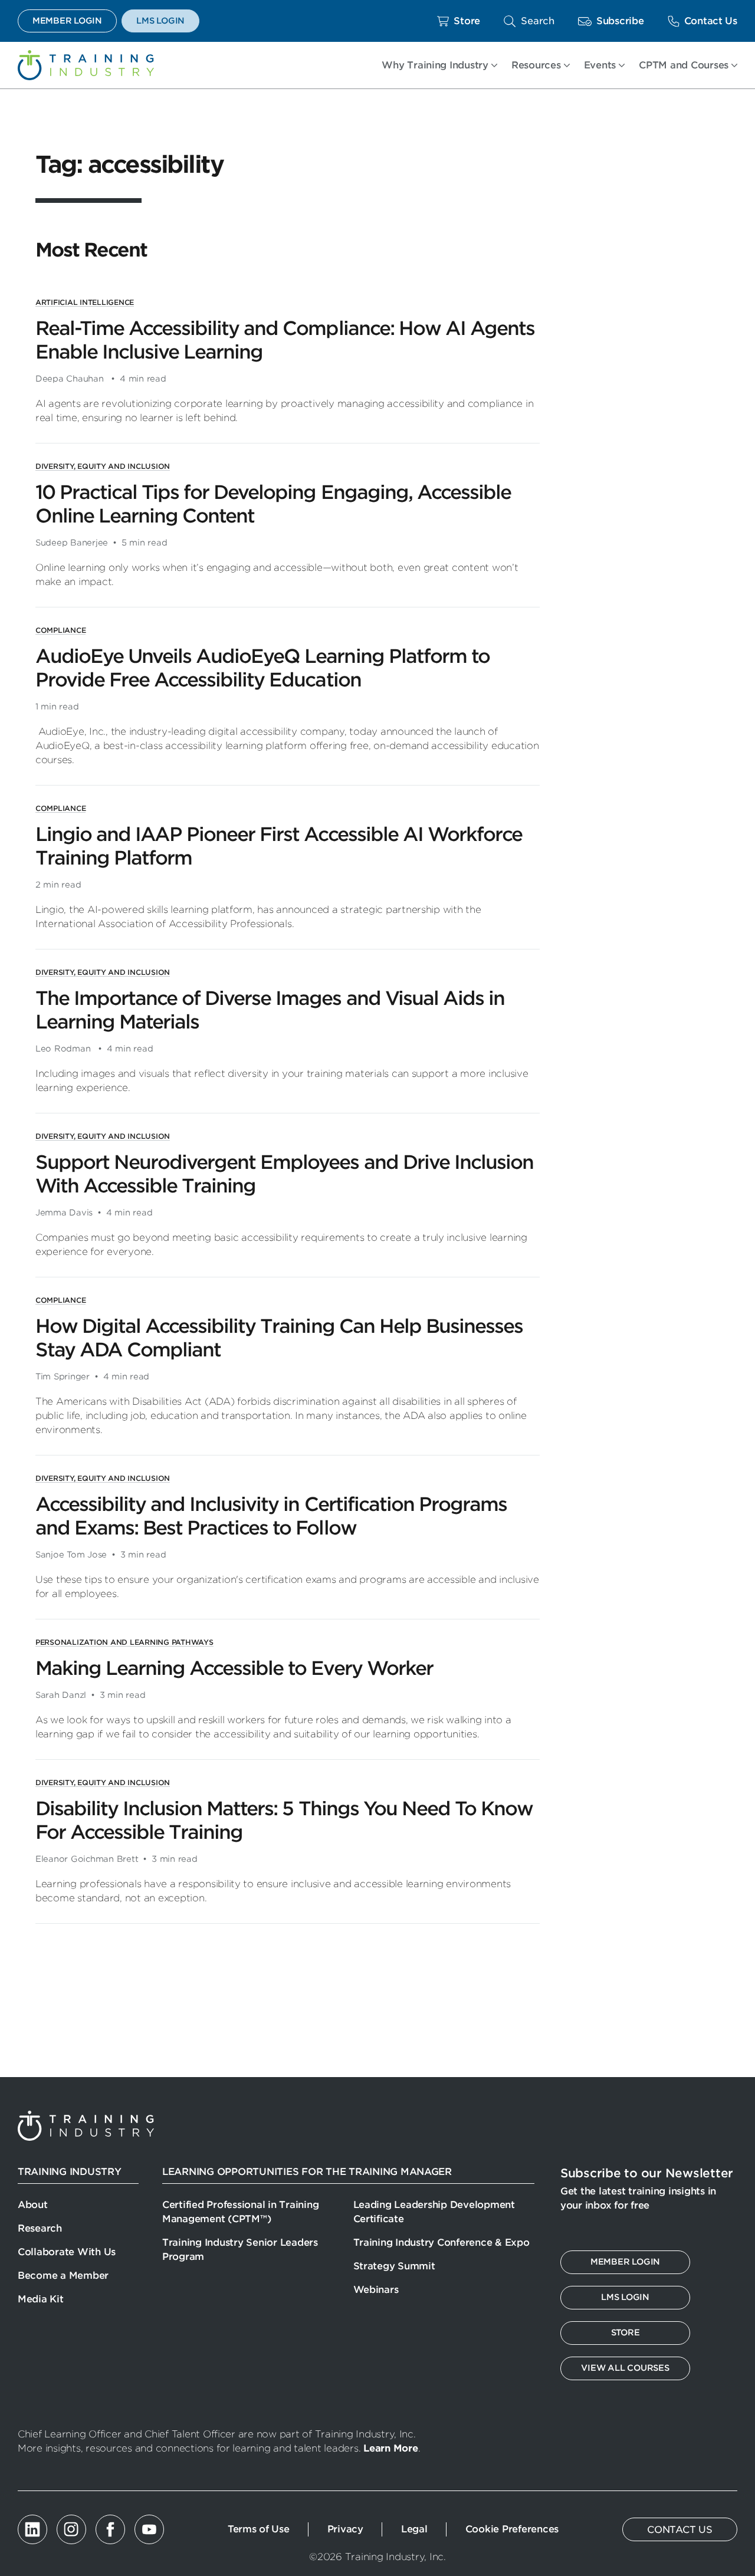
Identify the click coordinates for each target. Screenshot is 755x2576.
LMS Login (160, 21)
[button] (529, 21)
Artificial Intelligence (85, 302)
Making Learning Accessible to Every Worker (234, 1668)
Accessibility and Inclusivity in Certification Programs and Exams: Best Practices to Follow (271, 1516)
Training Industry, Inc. (86, 65)
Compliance (60, 630)
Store (467, 21)
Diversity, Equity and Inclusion (103, 466)
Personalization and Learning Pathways (124, 1642)
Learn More (390, 2448)
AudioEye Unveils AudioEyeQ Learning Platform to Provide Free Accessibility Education (262, 668)
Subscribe (620, 21)
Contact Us (711, 21)
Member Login (67, 21)
